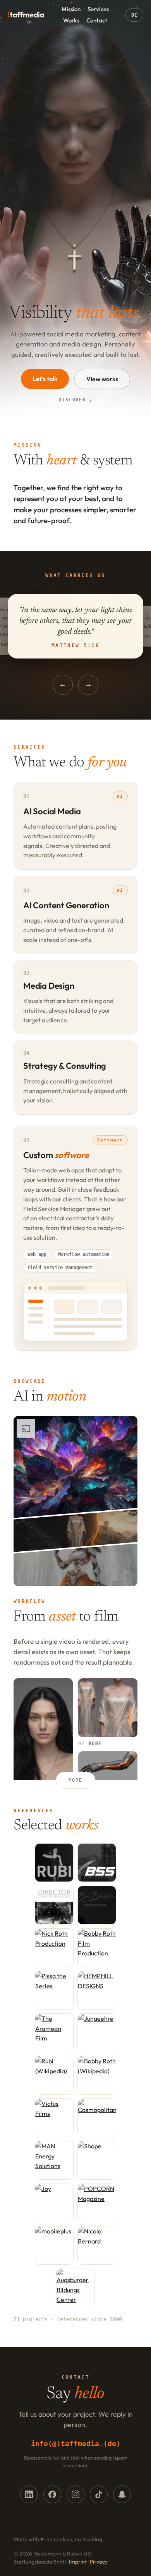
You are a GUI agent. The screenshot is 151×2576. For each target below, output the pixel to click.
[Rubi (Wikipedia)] (54, 2075)
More (75, 1780)
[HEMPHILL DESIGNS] (97, 1990)
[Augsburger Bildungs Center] (75, 2288)
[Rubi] (54, 1863)
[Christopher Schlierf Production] (54, 1905)
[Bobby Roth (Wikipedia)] (97, 2075)
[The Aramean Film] (54, 2033)
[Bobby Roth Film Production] (97, 1948)
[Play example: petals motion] (75, 1467)
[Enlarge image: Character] (43, 1744)
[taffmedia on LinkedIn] (29, 2494)
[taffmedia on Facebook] (52, 2494)
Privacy (99, 2562)
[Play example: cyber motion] (75, 1565)
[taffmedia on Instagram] (75, 2494)
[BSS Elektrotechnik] (97, 1863)
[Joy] (54, 2203)
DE (134, 15)
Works (71, 20)
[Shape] (97, 2160)
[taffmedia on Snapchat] (122, 2494)
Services (98, 9)
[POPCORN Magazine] (97, 2203)
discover (75, 400)
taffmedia (26, 15)
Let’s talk (45, 379)
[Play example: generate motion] (75, 1531)
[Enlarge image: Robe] (108, 1708)
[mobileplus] (54, 2245)
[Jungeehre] (97, 2033)
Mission (71, 9)
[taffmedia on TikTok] (99, 2494)
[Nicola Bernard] (97, 2245)
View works (102, 379)
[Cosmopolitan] (97, 2118)
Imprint (78, 2562)
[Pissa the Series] (54, 1990)
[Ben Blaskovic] (97, 1905)
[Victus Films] (54, 2118)
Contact (97, 20)
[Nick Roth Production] (54, 1948)
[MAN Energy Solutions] (54, 2160)
